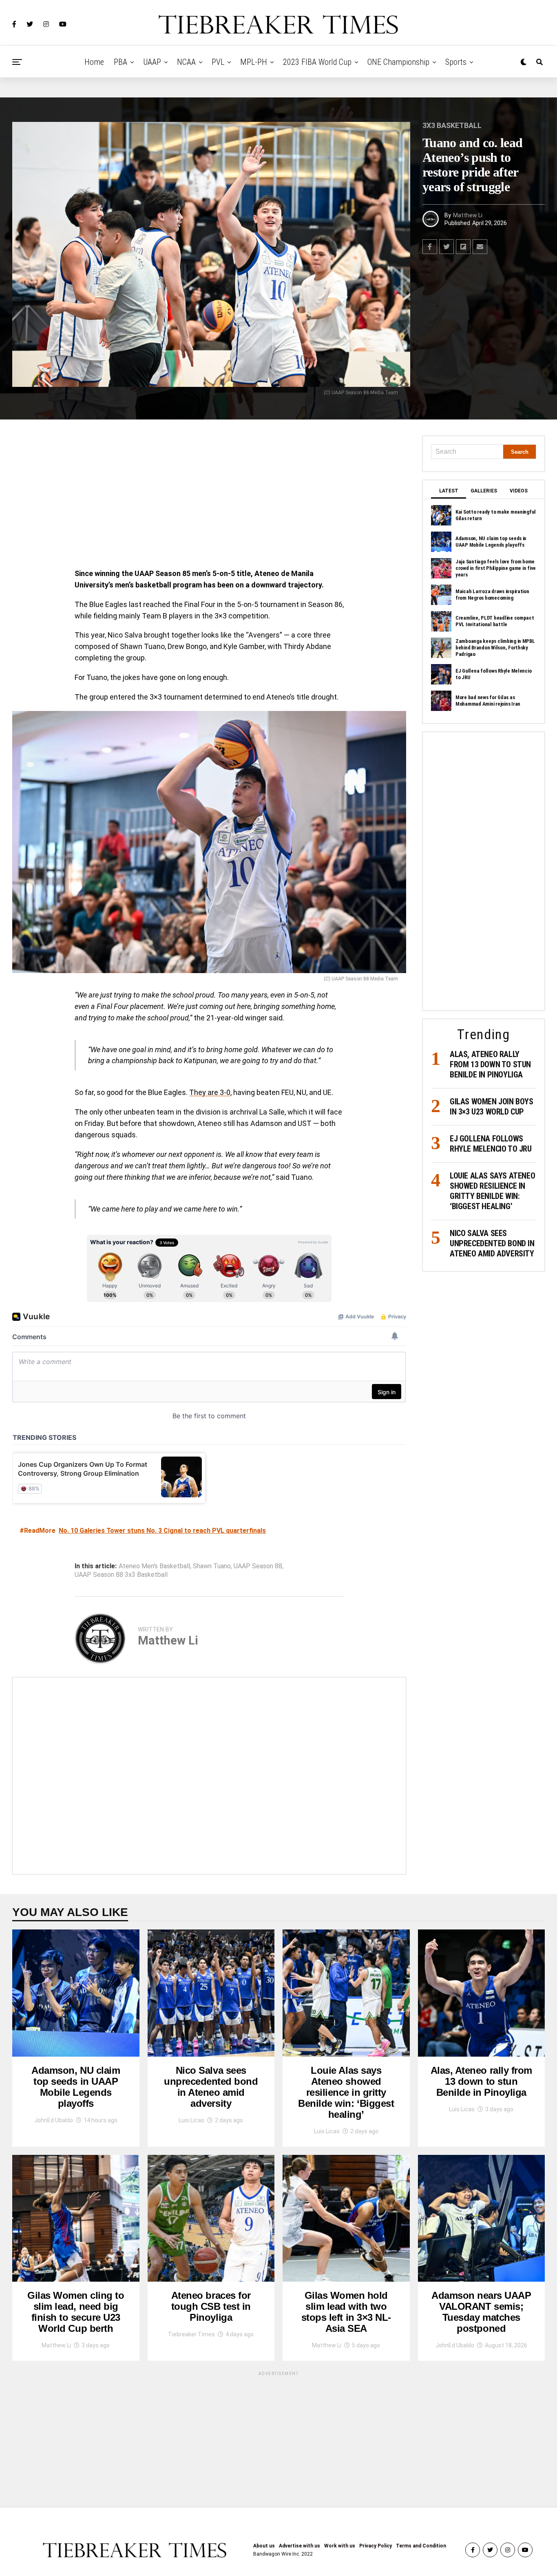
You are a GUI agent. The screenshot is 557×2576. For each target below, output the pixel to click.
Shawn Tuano (212, 1566)
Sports (456, 62)
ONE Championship (398, 62)
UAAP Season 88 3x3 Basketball (121, 1575)
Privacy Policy (376, 2546)
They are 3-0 (210, 1092)
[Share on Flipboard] (463, 247)
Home (94, 62)
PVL (218, 62)
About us (264, 2546)
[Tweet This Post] (446, 247)
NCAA (186, 62)
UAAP (152, 62)
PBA (120, 62)
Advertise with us (299, 2546)
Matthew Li (468, 215)
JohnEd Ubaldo (54, 2120)
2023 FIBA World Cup (317, 62)
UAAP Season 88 (258, 1566)
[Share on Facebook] (430, 247)
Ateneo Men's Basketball (154, 1566)
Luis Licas (191, 2120)
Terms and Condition (421, 2546)
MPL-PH (254, 62)
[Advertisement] (209, 496)
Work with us (340, 2546)
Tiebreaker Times (191, 2334)
